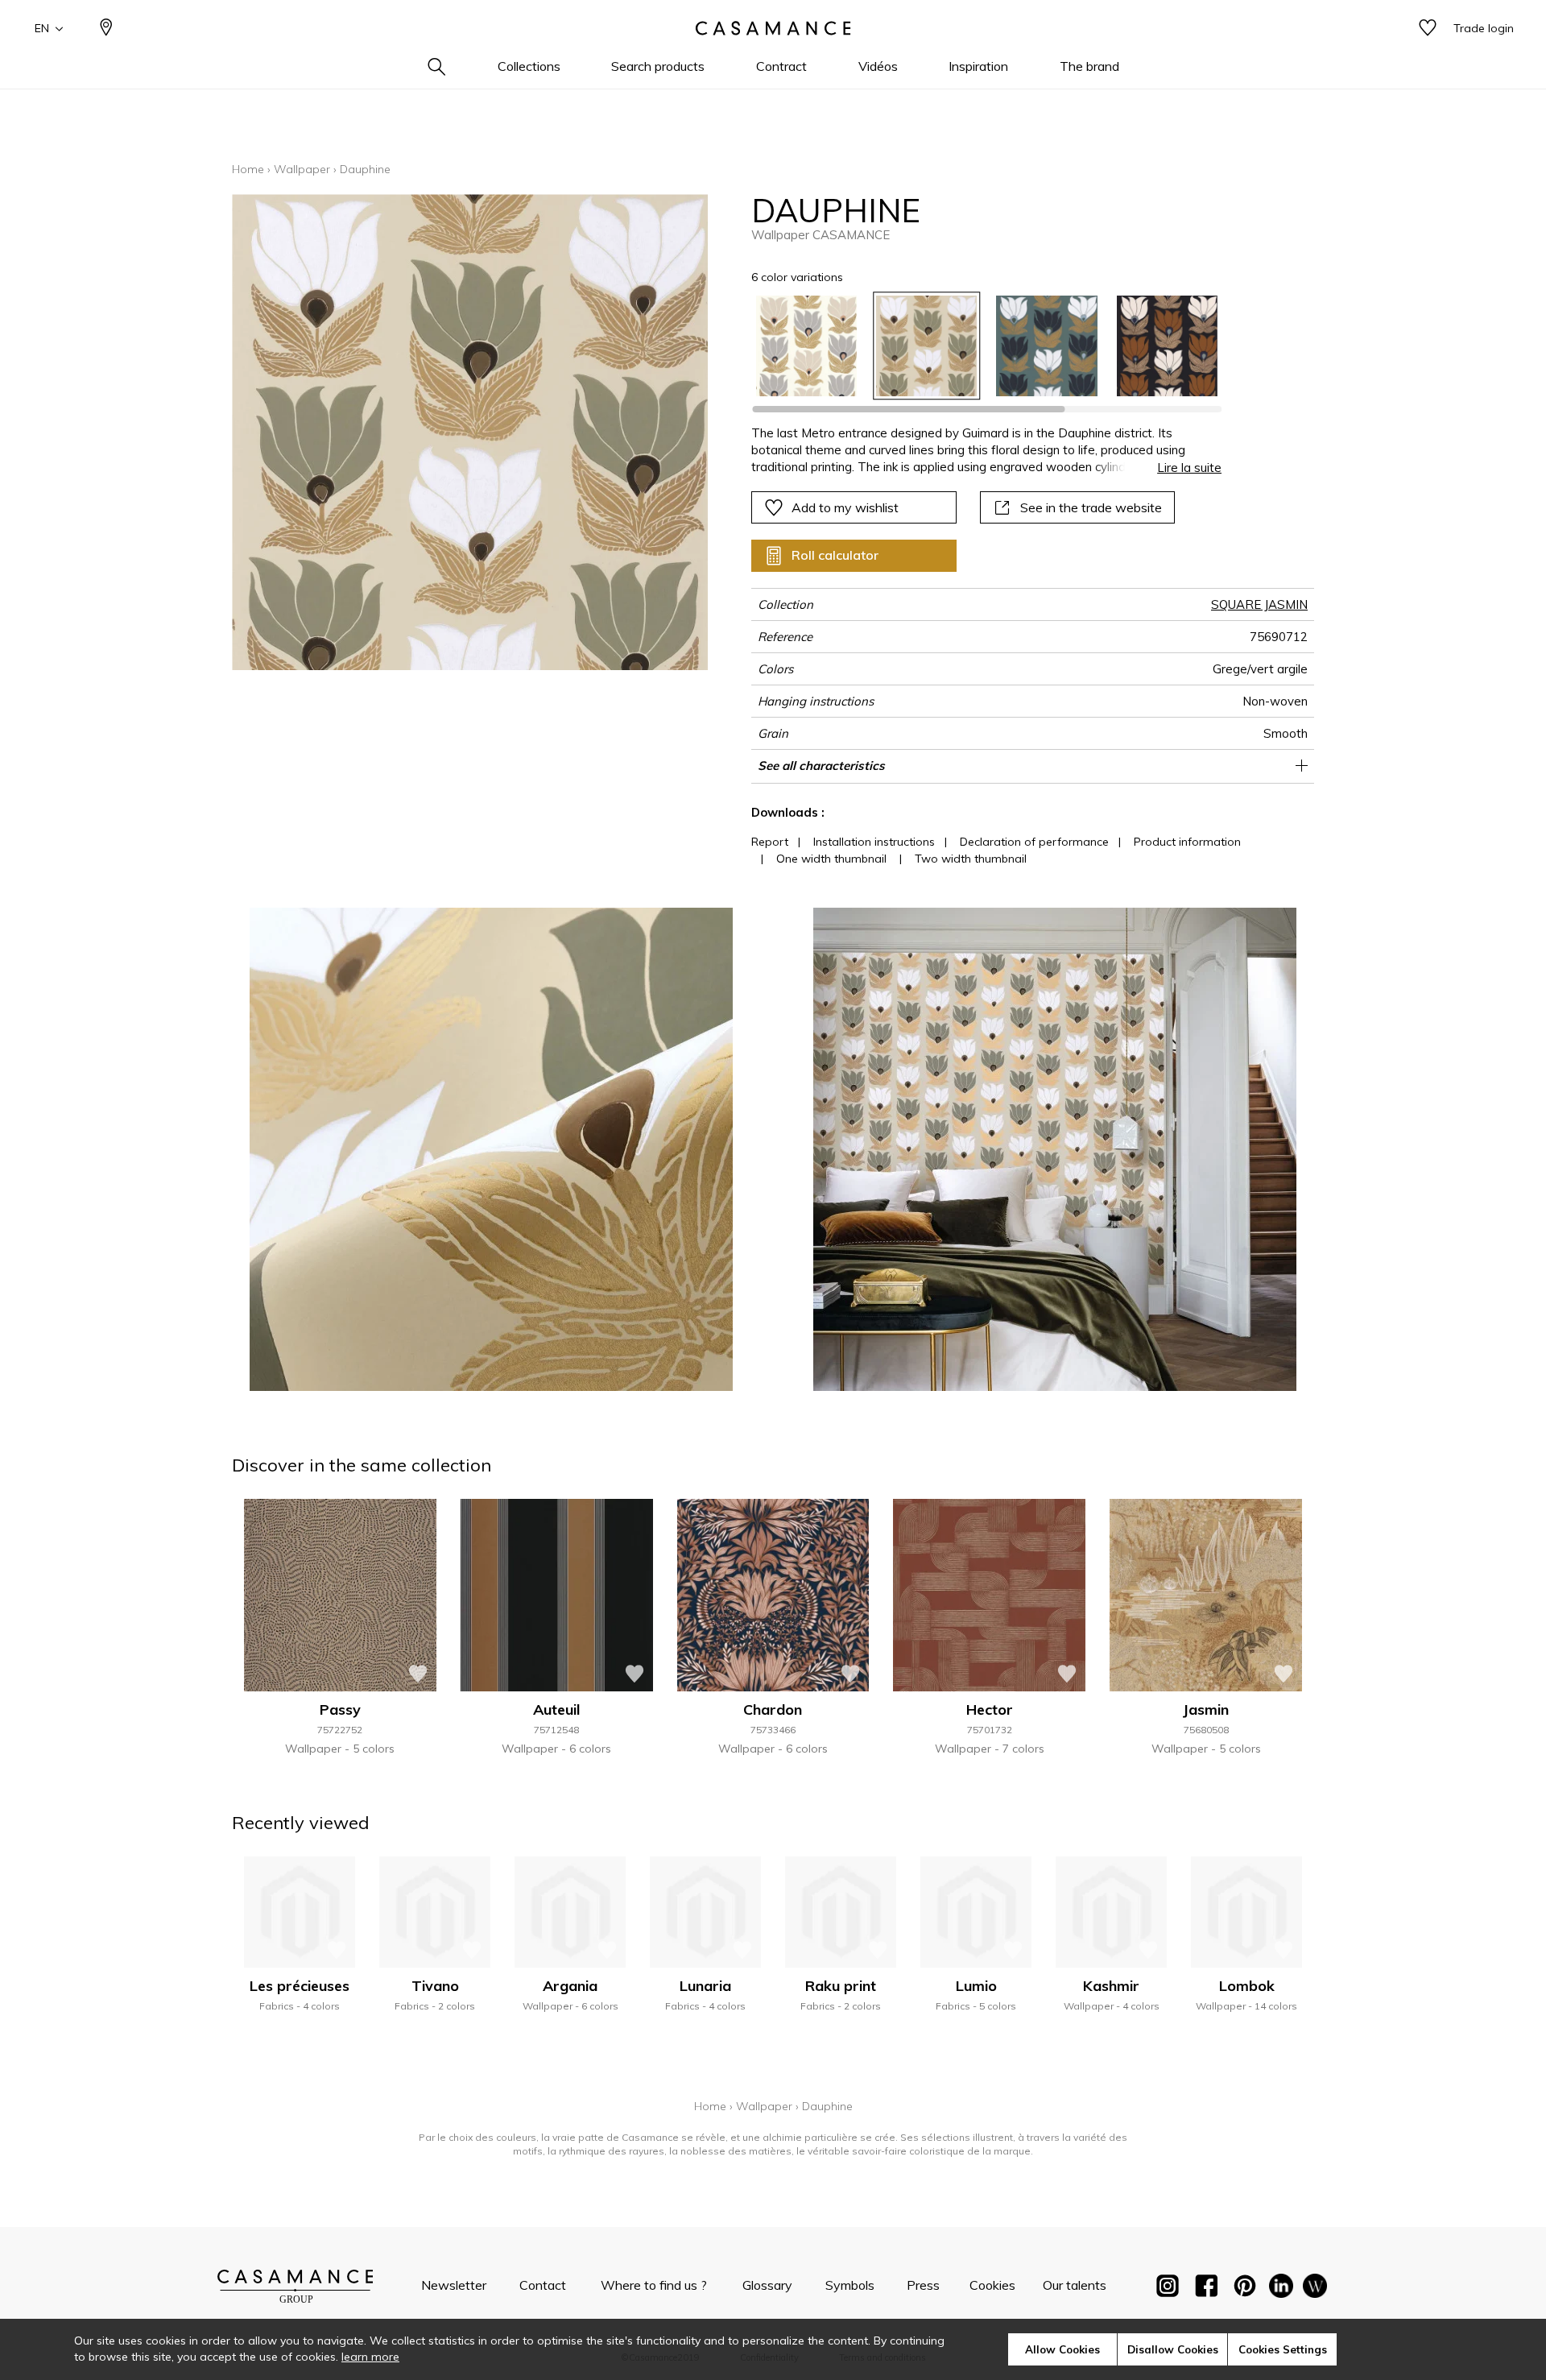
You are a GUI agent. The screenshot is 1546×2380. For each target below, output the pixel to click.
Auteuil (556, 1709)
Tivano (435, 1986)
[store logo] (773, 28)
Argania (570, 1986)
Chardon (773, 1709)
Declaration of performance (1034, 842)
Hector (990, 1709)
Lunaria (705, 1986)
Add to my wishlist (845, 507)
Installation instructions (874, 842)
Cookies (992, 2285)
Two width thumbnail (971, 859)
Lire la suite (1189, 468)
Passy (340, 1709)
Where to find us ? (654, 2285)
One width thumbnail (831, 859)
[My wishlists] (1428, 29)
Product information (1187, 842)
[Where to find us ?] (106, 29)
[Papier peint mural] (1315, 2289)
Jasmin (1206, 1709)
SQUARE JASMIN (1259, 604)
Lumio (976, 1986)
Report (770, 842)
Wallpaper (302, 169)
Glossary (767, 2285)
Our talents (1075, 2285)
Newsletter (454, 2285)
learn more (370, 2357)
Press (923, 2285)
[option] (806, 346)
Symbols (850, 2285)
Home (248, 169)
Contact (543, 2285)
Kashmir (1111, 1986)
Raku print (841, 1986)
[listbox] (977, 346)
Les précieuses (300, 1986)
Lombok (1247, 1986)
